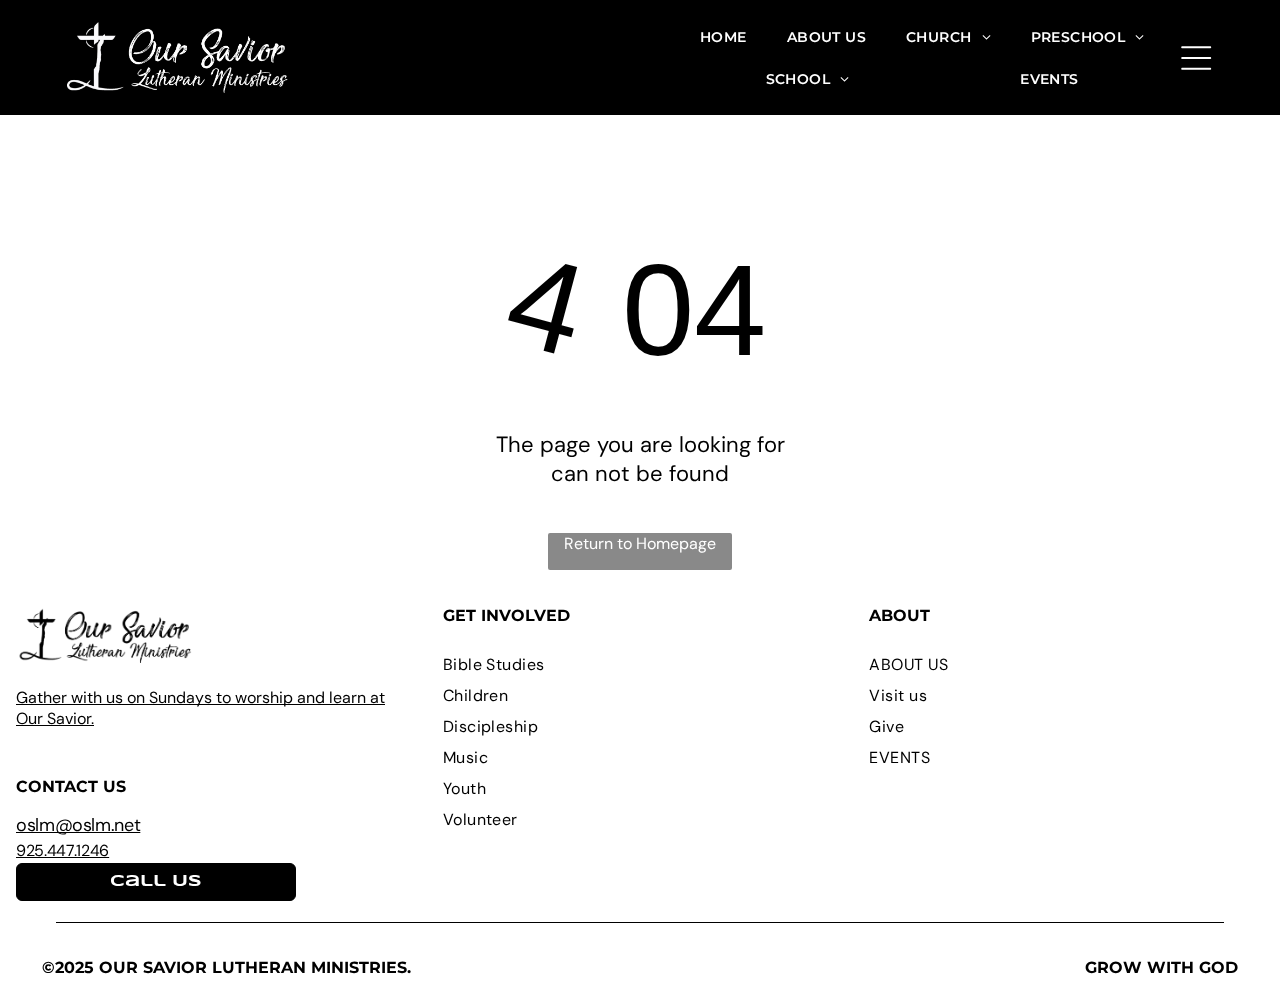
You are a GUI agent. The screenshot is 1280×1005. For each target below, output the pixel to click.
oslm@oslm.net (78, 825)
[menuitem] (723, 37)
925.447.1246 (62, 850)
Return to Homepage (640, 543)
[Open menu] (1196, 58)
